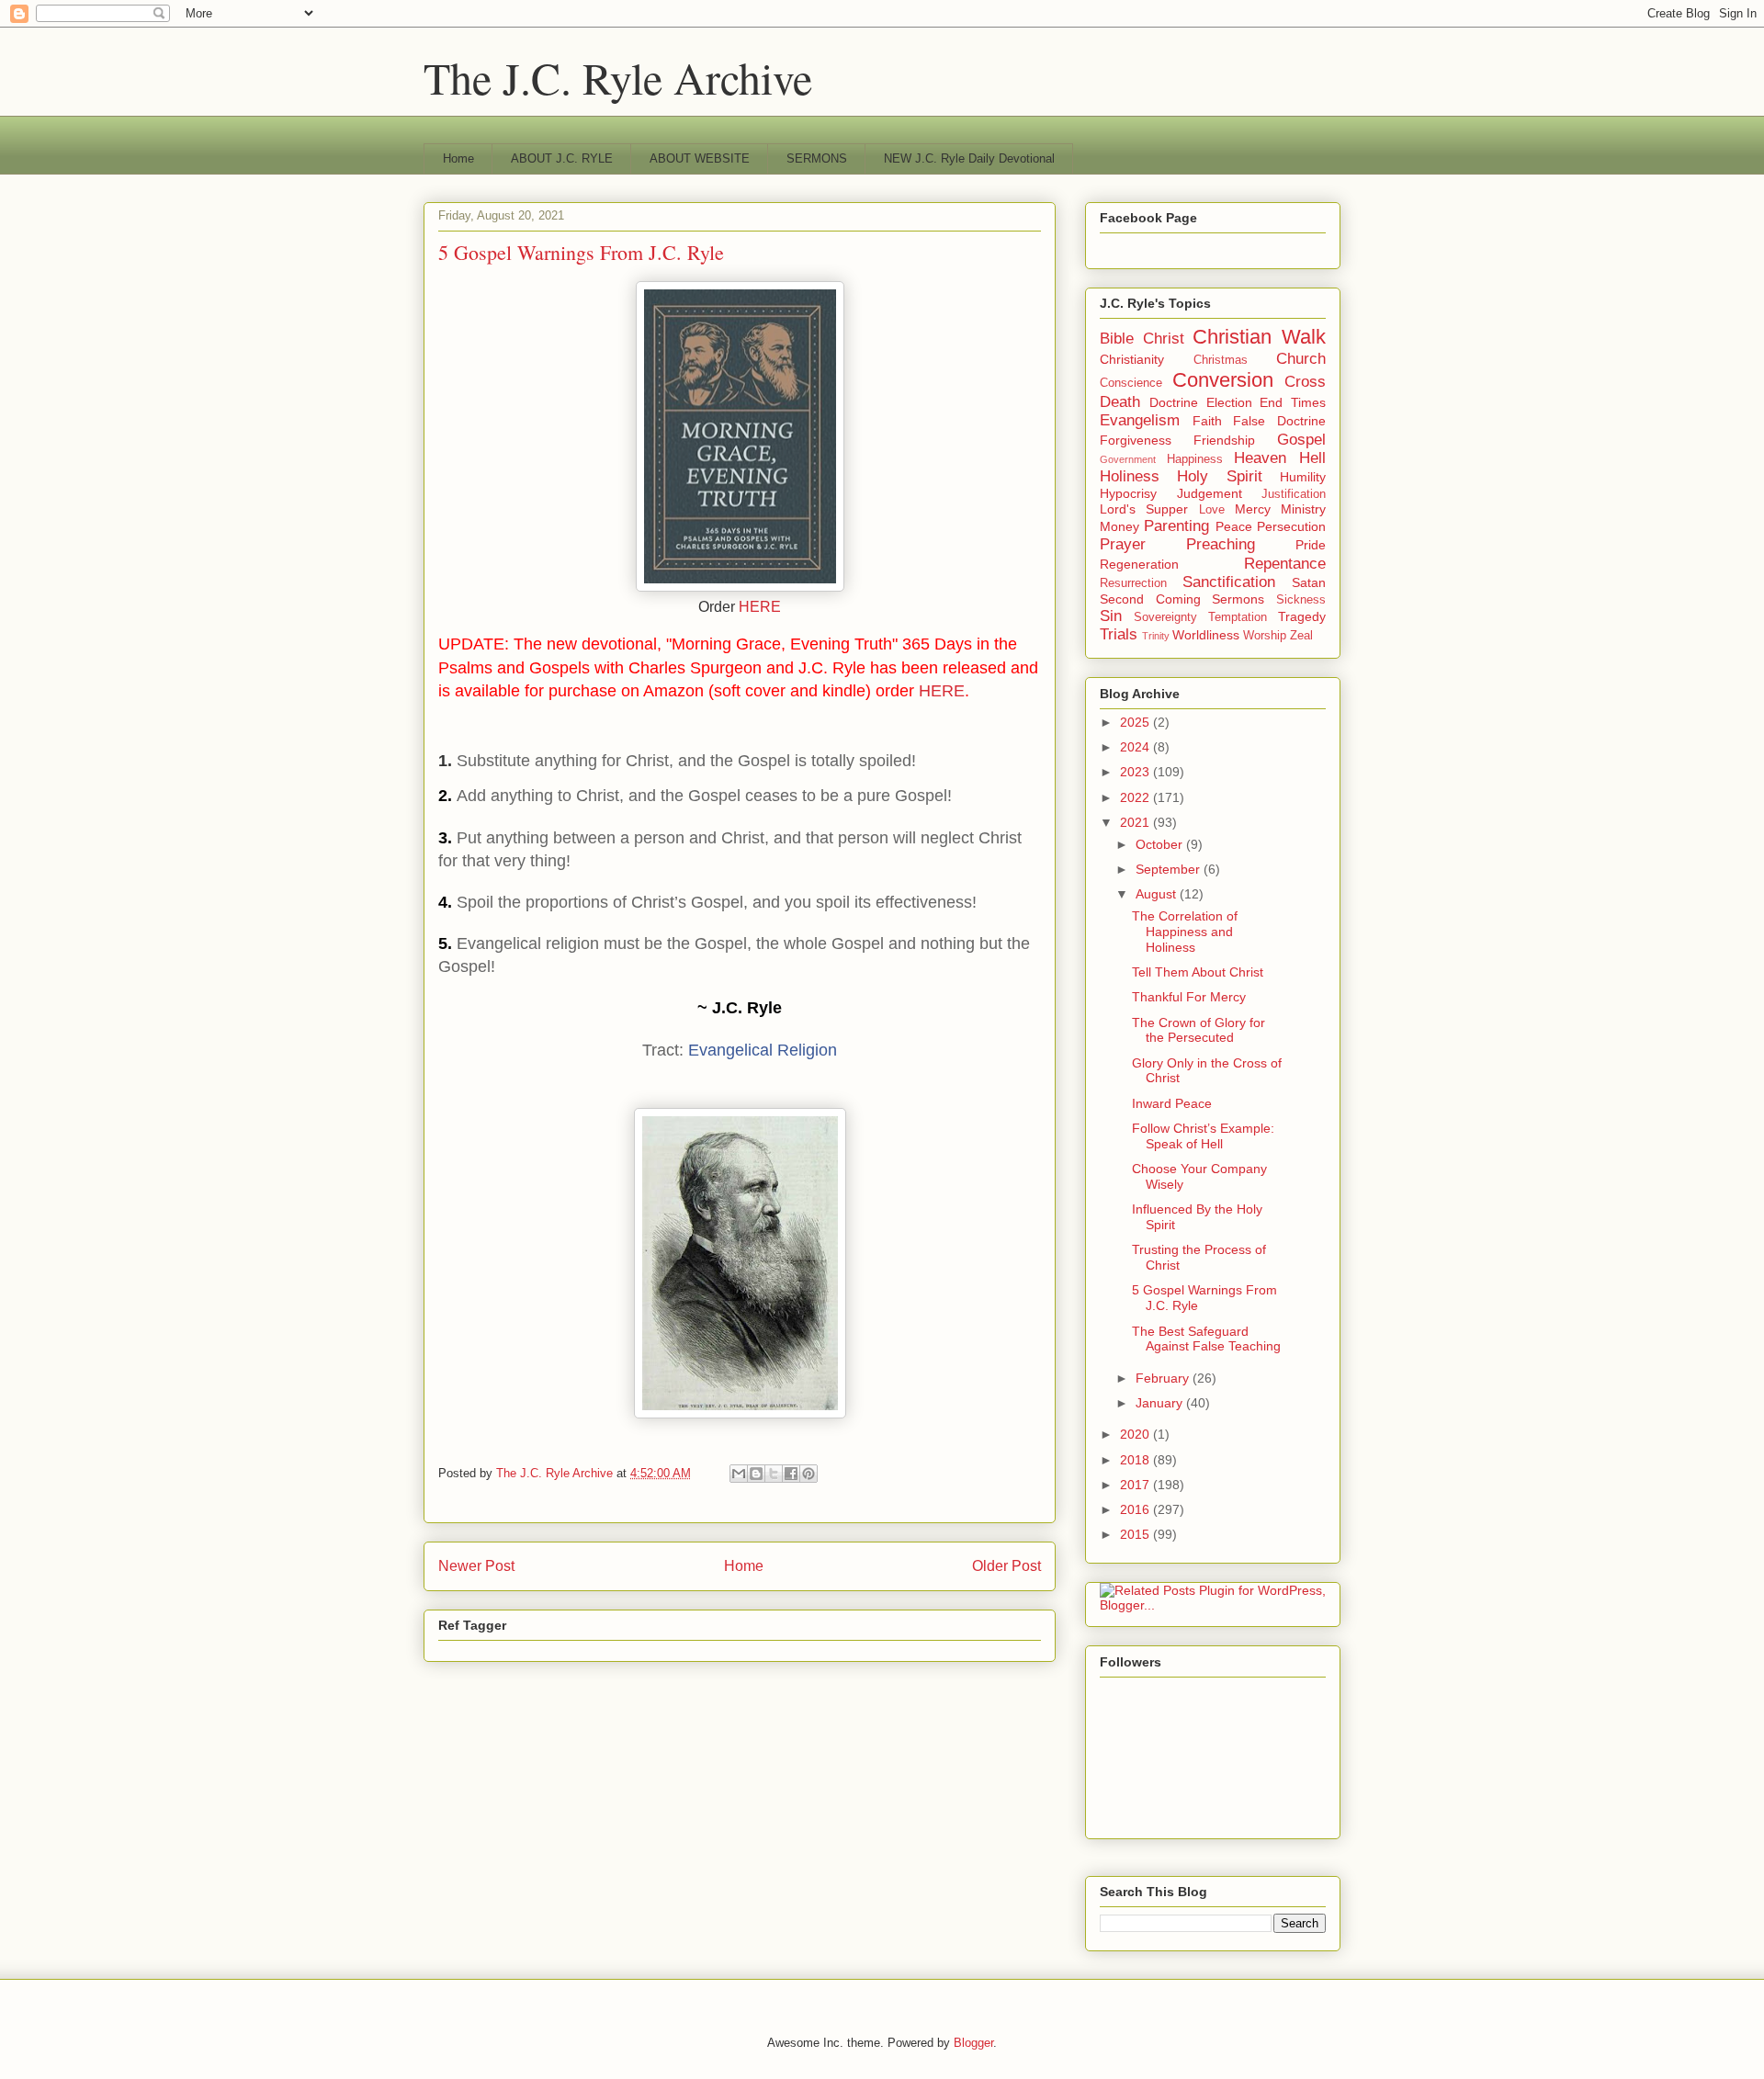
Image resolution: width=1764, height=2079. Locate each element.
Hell (1312, 458)
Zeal (1301, 636)
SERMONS (817, 158)
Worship (1265, 636)
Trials (1119, 634)
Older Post (1006, 1566)
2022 (1136, 797)
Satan (1309, 582)
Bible (1117, 339)
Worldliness (1206, 635)
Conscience (1131, 383)
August (1158, 894)
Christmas (1221, 360)
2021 (1136, 822)
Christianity (1132, 359)
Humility (1303, 477)
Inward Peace (1172, 1103)
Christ (1164, 339)
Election (1229, 402)
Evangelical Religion (763, 1050)
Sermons (1238, 599)
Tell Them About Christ (1198, 972)
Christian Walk (1259, 337)
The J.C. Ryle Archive (618, 77)
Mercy (1253, 509)
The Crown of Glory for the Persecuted (1199, 1030)
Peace (1234, 526)
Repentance (1285, 564)
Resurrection (1133, 583)
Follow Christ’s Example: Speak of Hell (1203, 1136)
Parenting (1176, 526)
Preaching (1221, 544)
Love (1212, 510)
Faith (1207, 421)
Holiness (1130, 476)
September (1170, 869)
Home (458, 158)
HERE (760, 607)
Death (1120, 402)
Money (1119, 526)
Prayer (1123, 544)
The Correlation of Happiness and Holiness (1185, 932)
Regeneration (1139, 564)
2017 (1136, 1485)
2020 (1136, 1434)
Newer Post (476, 1566)
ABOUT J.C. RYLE (562, 158)
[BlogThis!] (756, 1474)
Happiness (1195, 459)
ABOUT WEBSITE (700, 158)
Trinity (1156, 636)
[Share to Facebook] (791, 1474)
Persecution (1291, 526)
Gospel (1301, 440)
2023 (1136, 772)
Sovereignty (1165, 617)
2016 (1136, 1509)
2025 (1136, 722)
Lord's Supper (1144, 509)
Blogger (973, 2043)
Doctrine (1174, 402)
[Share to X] (774, 1474)
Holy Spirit (1219, 476)
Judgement (1210, 493)
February (1164, 1378)
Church (1301, 359)
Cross (1305, 382)
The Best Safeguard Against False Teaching (1206, 1339)
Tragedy (1302, 616)
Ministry (1303, 509)
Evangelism (1140, 420)
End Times (1293, 402)
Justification (1294, 494)
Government (1128, 459)
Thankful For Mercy (1189, 997)
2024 (1136, 747)
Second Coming (1150, 599)
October (1161, 844)
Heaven (1260, 458)
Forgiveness (1136, 440)
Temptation (1238, 617)
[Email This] (739, 1474)
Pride (1311, 545)
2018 (1136, 1460)
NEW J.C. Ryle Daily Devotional (969, 158)
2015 (1136, 1534)
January (1161, 1403)
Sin (1111, 616)
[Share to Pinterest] (808, 1474)
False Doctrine (1279, 421)
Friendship (1224, 440)
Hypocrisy (1128, 493)
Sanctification (1229, 582)
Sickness (1301, 600)
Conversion (1223, 380)
